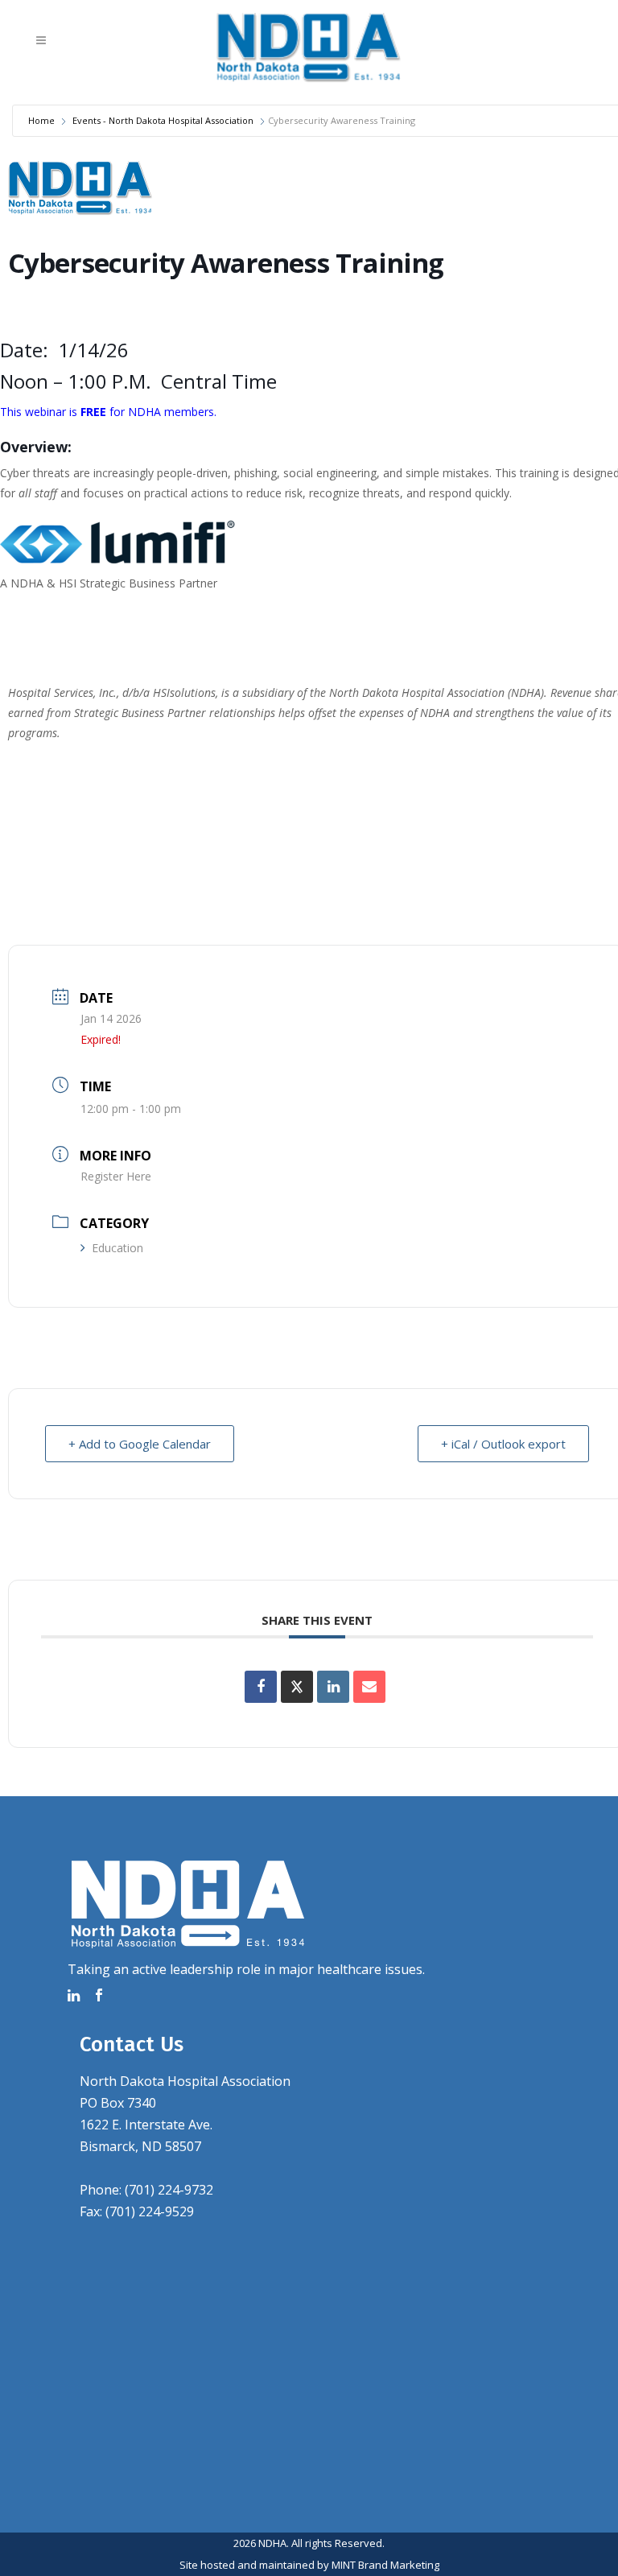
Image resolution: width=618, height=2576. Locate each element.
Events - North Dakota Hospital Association (163, 120)
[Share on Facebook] (261, 1687)
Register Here (116, 1176)
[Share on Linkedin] (333, 1687)
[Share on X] (297, 1687)
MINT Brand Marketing (385, 2565)
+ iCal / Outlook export (503, 1444)
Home (41, 120)
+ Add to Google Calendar (140, 1444)
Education (117, 1248)
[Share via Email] (369, 1687)
